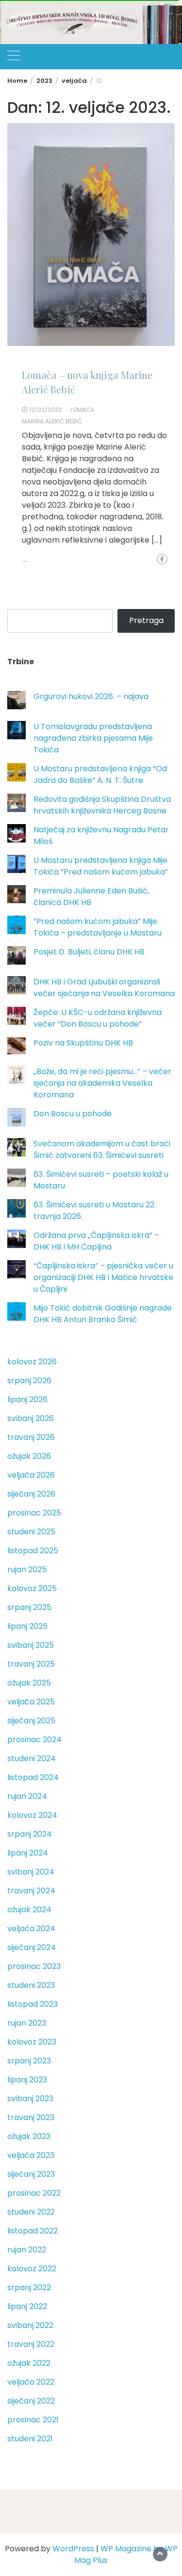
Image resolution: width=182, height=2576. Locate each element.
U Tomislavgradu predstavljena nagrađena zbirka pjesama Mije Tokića (93, 738)
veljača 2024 (31, 1928)
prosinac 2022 (34, 2193)
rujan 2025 (27, 1569)
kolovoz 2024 (32, 1815)
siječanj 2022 (31, 2401)
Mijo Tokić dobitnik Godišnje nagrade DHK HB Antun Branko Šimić (103, 1314)
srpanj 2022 (29, 2287)
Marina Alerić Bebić (52, 421)
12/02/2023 (45, 410)
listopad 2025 (33, 1551)
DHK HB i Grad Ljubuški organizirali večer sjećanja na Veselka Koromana (104, 988)
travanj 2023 (31, 2117)
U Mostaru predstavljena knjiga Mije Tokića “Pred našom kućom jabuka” (101, 866)
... (25, 560)
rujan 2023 (27, 2023)
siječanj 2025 (31, 1721)
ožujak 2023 (29, 2136)
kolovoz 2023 (32, 2042)
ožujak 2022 (29, 2363)
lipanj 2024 (28, 1853)
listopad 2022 (33, 2231)
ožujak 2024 (29, 1910)
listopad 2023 (33, 2004)
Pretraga (146, 620)
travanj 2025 (31, 1664)
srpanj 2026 (29, 1381)
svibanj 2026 (31, 1418)
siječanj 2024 (32, 1947)
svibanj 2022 (30, 2325)
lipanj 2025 (27, 1626)
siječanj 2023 (31, 2174)
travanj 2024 (31, 1891)
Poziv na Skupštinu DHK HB (83, 1043)
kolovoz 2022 (32, 2269)
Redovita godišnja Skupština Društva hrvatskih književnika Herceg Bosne (102, 805)
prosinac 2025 (34, 1513)
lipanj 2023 (27, 2080)
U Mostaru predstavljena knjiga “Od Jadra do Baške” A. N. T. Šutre (100, 774)
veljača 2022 (31, 2382)
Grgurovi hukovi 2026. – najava (91, 696)
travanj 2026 (31, 1437)
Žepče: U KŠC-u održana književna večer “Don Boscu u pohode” (98, 1018)
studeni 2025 (31, 1532)
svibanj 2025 (31, 1645)
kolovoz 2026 (32, 1362)
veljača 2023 (31, 2155)
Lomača (82, 410)
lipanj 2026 (27, 1399)
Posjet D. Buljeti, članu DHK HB (89, 952)
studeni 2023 (31, 1985)
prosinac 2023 (34, 1966)
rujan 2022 (27, 2250)
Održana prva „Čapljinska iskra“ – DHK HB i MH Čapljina (96, 1241)
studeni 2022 (31, 2212)
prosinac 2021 (33, 2420)
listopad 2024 (33, 1777)
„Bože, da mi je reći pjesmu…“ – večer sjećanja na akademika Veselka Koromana (102, 1083)
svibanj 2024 (31, 1872)
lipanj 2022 (27, 2306)
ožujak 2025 (29, 1683)
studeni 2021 (30, 2439)
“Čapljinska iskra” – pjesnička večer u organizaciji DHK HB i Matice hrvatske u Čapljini (103, 1277)
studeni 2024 (32, 1758)
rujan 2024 (27, 1796)
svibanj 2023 (30, 2099)
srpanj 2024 (30, 1834)
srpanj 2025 (29, 1607)
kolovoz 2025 (32, 1588)
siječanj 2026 (31, 1494)
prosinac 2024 (34, 1740)
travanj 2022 (31, 2344)
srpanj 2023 (29, 2061)
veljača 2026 (31, 1475)
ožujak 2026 (29, 1456)
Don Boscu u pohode (73, 1114)
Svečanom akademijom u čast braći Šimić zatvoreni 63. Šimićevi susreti (102, 1149)
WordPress (73, 2549)
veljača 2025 (31, 1702)
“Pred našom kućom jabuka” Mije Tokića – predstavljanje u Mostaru (98, 927)
